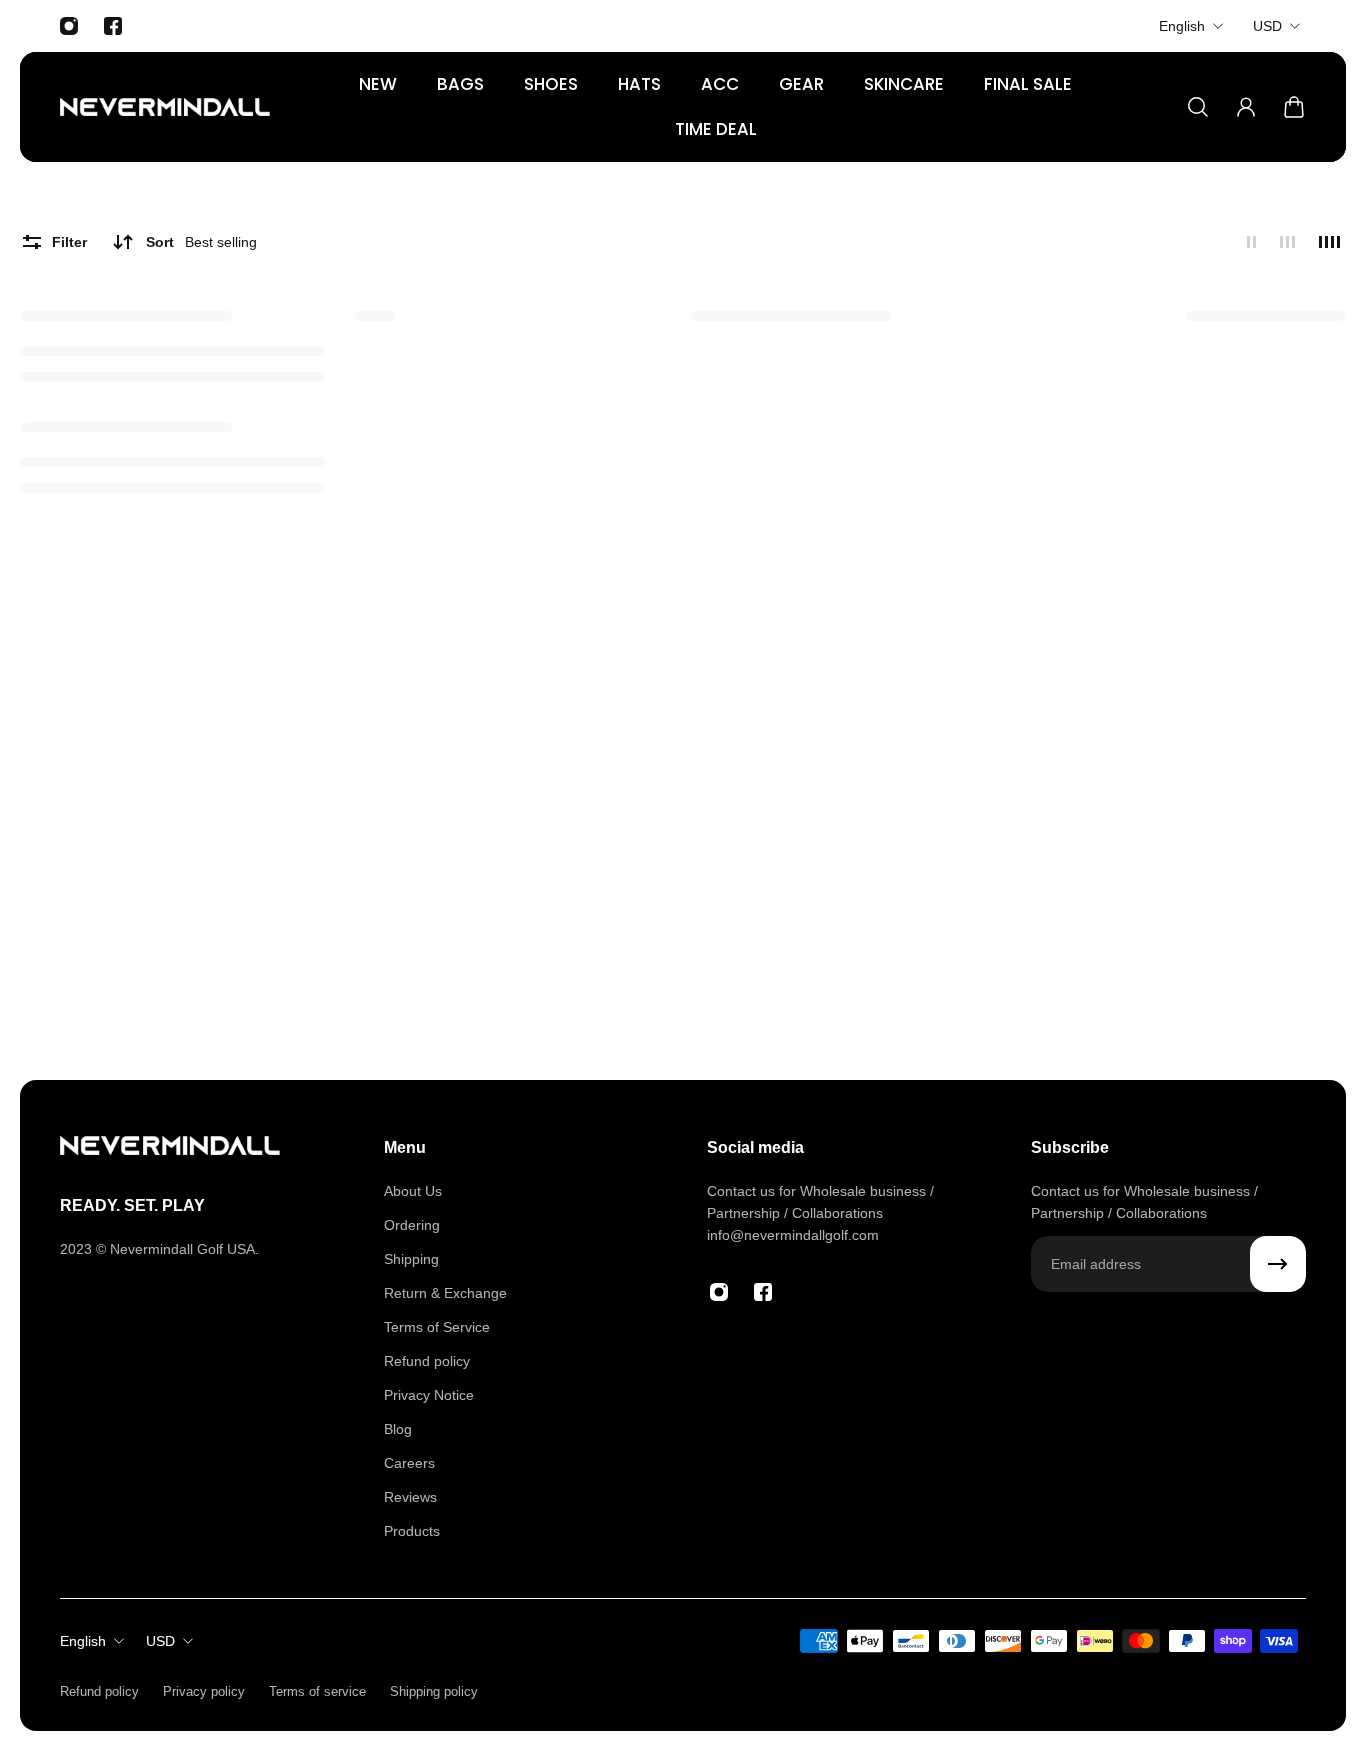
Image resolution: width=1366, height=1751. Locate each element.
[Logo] (165, 107)
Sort (201, 242)
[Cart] (1294, 107)
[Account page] (1246, 107)
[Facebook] (113, 26)
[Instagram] (69, 26)
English (1182, 26)
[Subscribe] (1278, 1264)
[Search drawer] (1198, 107)
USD (1267, 26)
